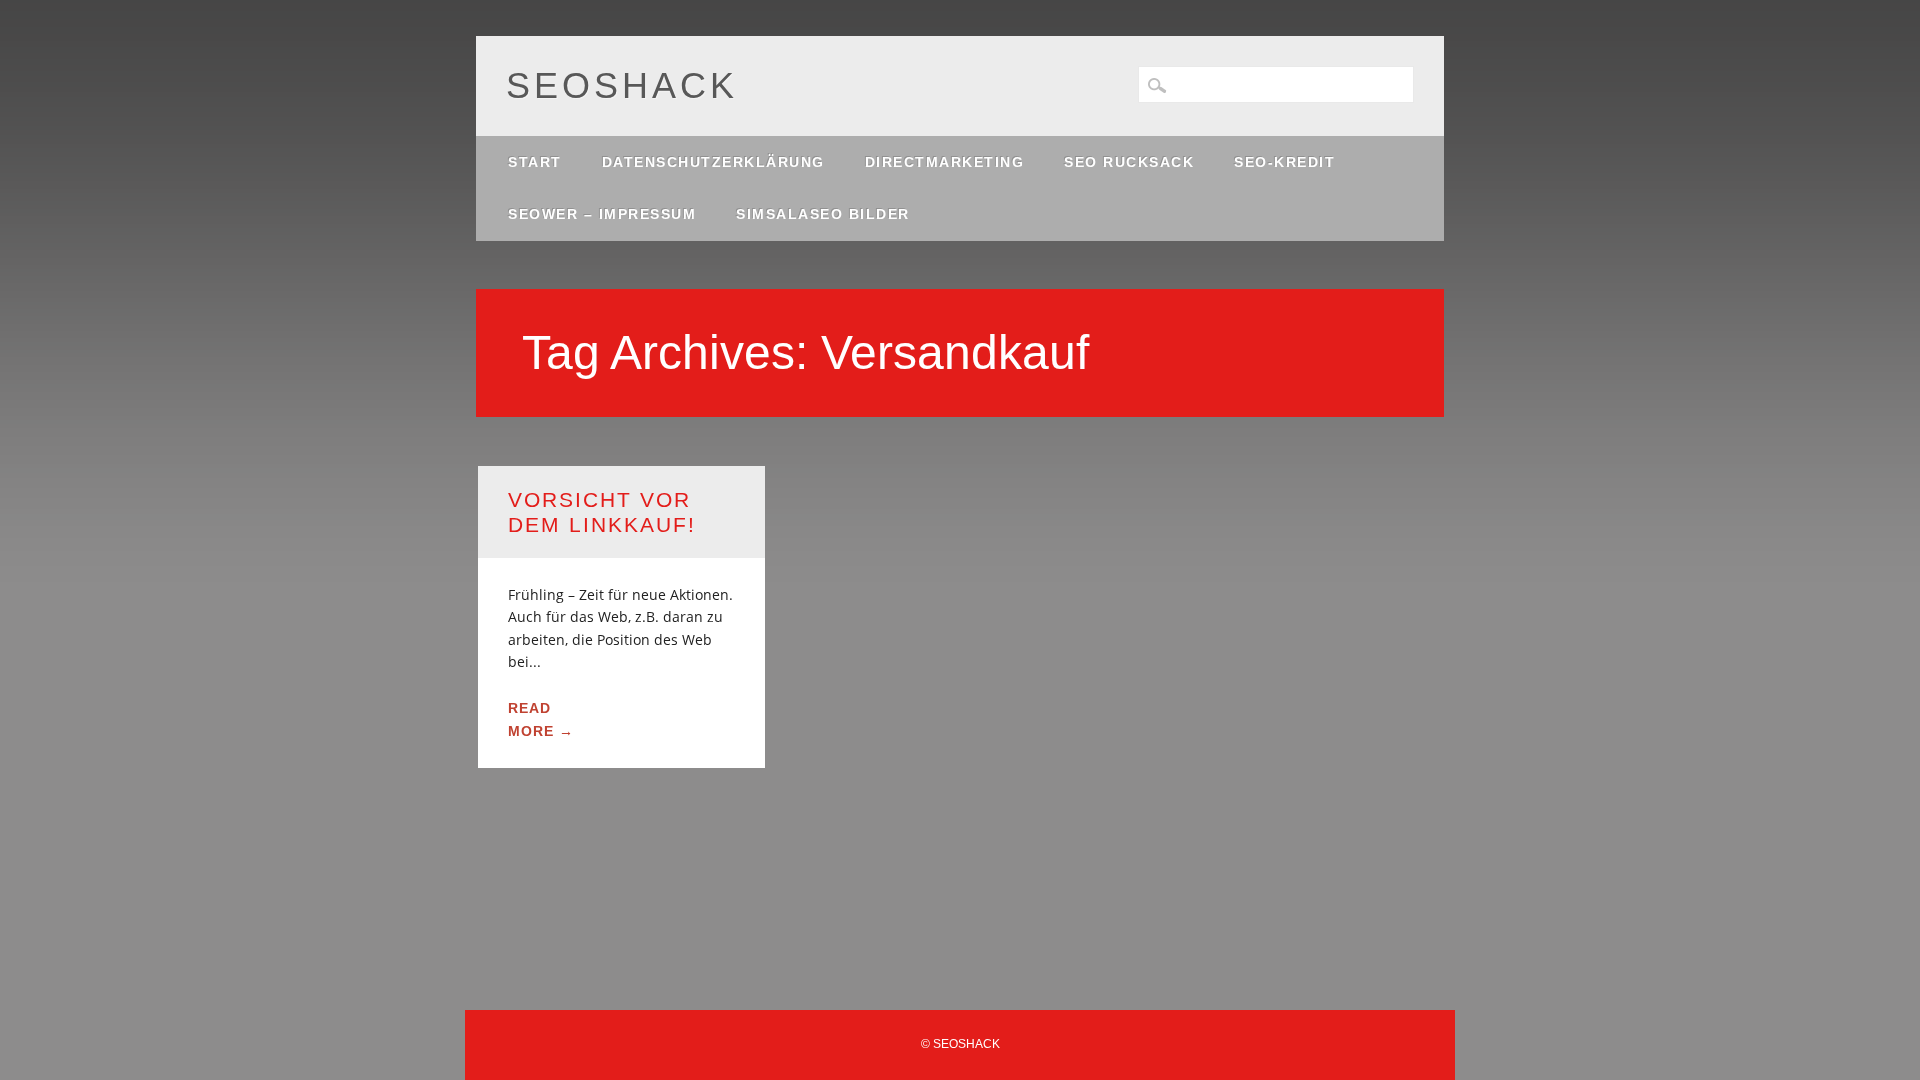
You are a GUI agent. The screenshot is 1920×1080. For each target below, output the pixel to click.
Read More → (541, 719)
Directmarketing (945, 162)
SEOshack (622, 85)
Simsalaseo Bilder (823, 214)
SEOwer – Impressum (602, 214)
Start (535, 162)
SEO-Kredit (1284, 162)
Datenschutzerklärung (713, 162)
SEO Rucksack (1129, 162)
